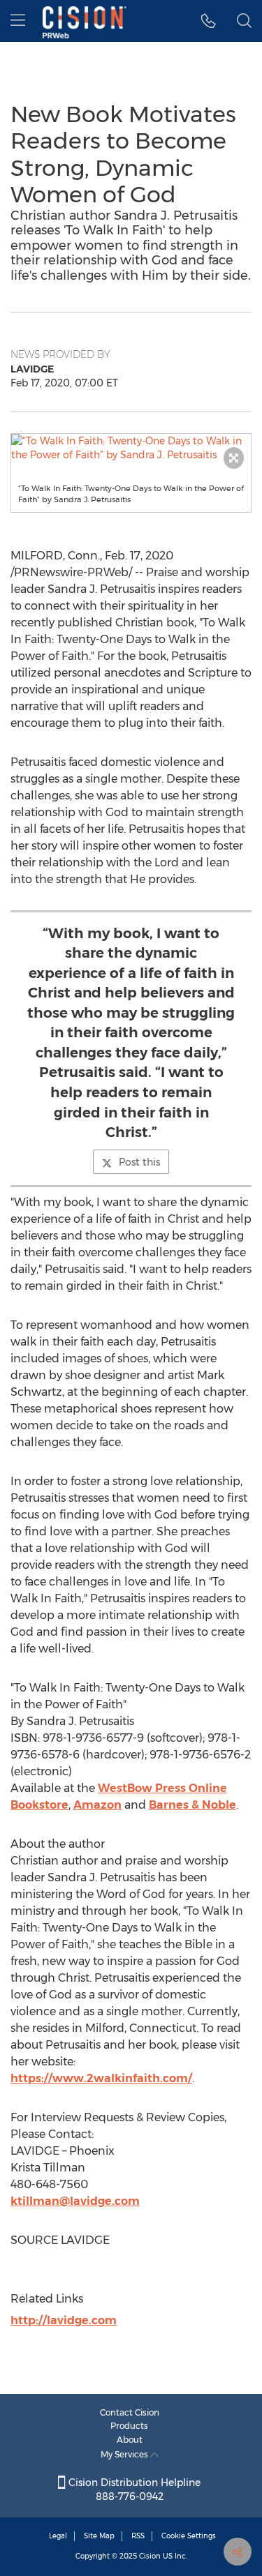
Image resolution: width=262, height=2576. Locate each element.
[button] (131, 448)
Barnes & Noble (192, 1805)
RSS (138, 2536)
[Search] (244, 21)
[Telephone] (209, 21)
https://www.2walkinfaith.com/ (101, 2078)
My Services (125, 2454)
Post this (139, 1162)
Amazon (97, 1805)
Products (129, 2426)
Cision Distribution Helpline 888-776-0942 (133, 2490)
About (130, 2440)
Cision (150, 2556)
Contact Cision (130, 2412)
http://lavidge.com (64, 2320)
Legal (58, 2536)
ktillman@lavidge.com (75, 2201)
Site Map (99, 2536)
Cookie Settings (189, 2536)
